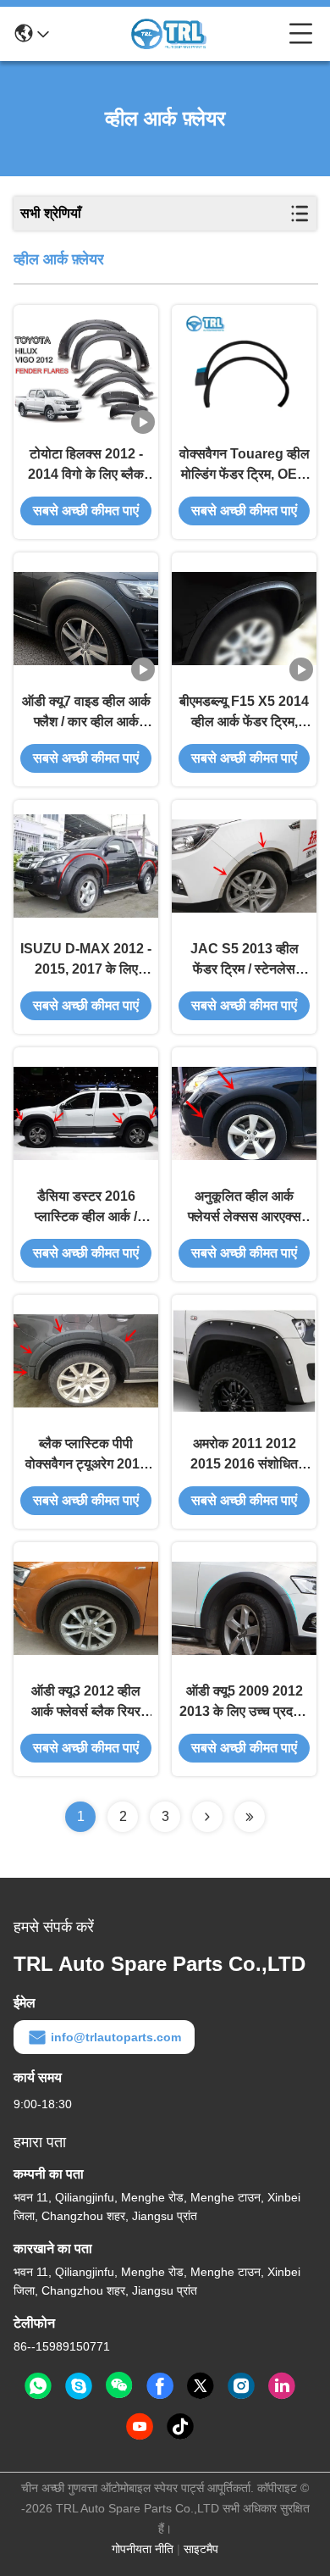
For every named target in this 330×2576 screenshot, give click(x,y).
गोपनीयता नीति (143, 2549)
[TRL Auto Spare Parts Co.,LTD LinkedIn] (282, 2386)
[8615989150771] (38, 2386)
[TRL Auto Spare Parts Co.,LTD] (169, 34)
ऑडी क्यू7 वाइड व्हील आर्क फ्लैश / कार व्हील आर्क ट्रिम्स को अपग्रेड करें (86, 713)
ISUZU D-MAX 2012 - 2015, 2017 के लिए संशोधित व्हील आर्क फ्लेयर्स (86, 960)
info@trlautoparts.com (116, 2037)
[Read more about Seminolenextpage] (207, 1817)
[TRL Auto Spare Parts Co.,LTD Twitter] (201, 2386)
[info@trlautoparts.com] (79, 2386)
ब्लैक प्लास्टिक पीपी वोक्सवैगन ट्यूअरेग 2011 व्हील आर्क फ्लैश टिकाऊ (86, 1455)
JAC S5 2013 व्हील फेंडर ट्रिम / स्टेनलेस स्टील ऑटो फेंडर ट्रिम (245, 960)
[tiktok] (180, 2427)
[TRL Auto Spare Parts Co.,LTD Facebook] (160, 2386)
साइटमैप (201, 2549)
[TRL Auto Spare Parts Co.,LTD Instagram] (241, 2386)
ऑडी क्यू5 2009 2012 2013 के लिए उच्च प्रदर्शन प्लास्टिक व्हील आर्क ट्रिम (244, 1703)
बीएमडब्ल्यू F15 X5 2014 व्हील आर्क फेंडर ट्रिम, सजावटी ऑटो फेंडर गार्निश (244, 713)
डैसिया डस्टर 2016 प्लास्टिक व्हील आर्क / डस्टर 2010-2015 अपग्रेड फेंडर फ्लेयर (86, 1208)
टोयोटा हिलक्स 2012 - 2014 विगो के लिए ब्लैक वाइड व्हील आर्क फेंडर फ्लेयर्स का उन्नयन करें (86, 466)
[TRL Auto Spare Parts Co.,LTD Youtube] (140, 2427)
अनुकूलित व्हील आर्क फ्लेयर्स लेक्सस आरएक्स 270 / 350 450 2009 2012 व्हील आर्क (244, 1208)
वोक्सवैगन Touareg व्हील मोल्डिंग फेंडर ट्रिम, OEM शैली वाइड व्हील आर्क (245, 466)
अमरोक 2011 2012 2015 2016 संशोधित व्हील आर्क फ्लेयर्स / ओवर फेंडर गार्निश (245, 1455)
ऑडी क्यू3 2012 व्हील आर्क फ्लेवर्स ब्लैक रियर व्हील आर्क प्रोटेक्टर (86, 1703)
